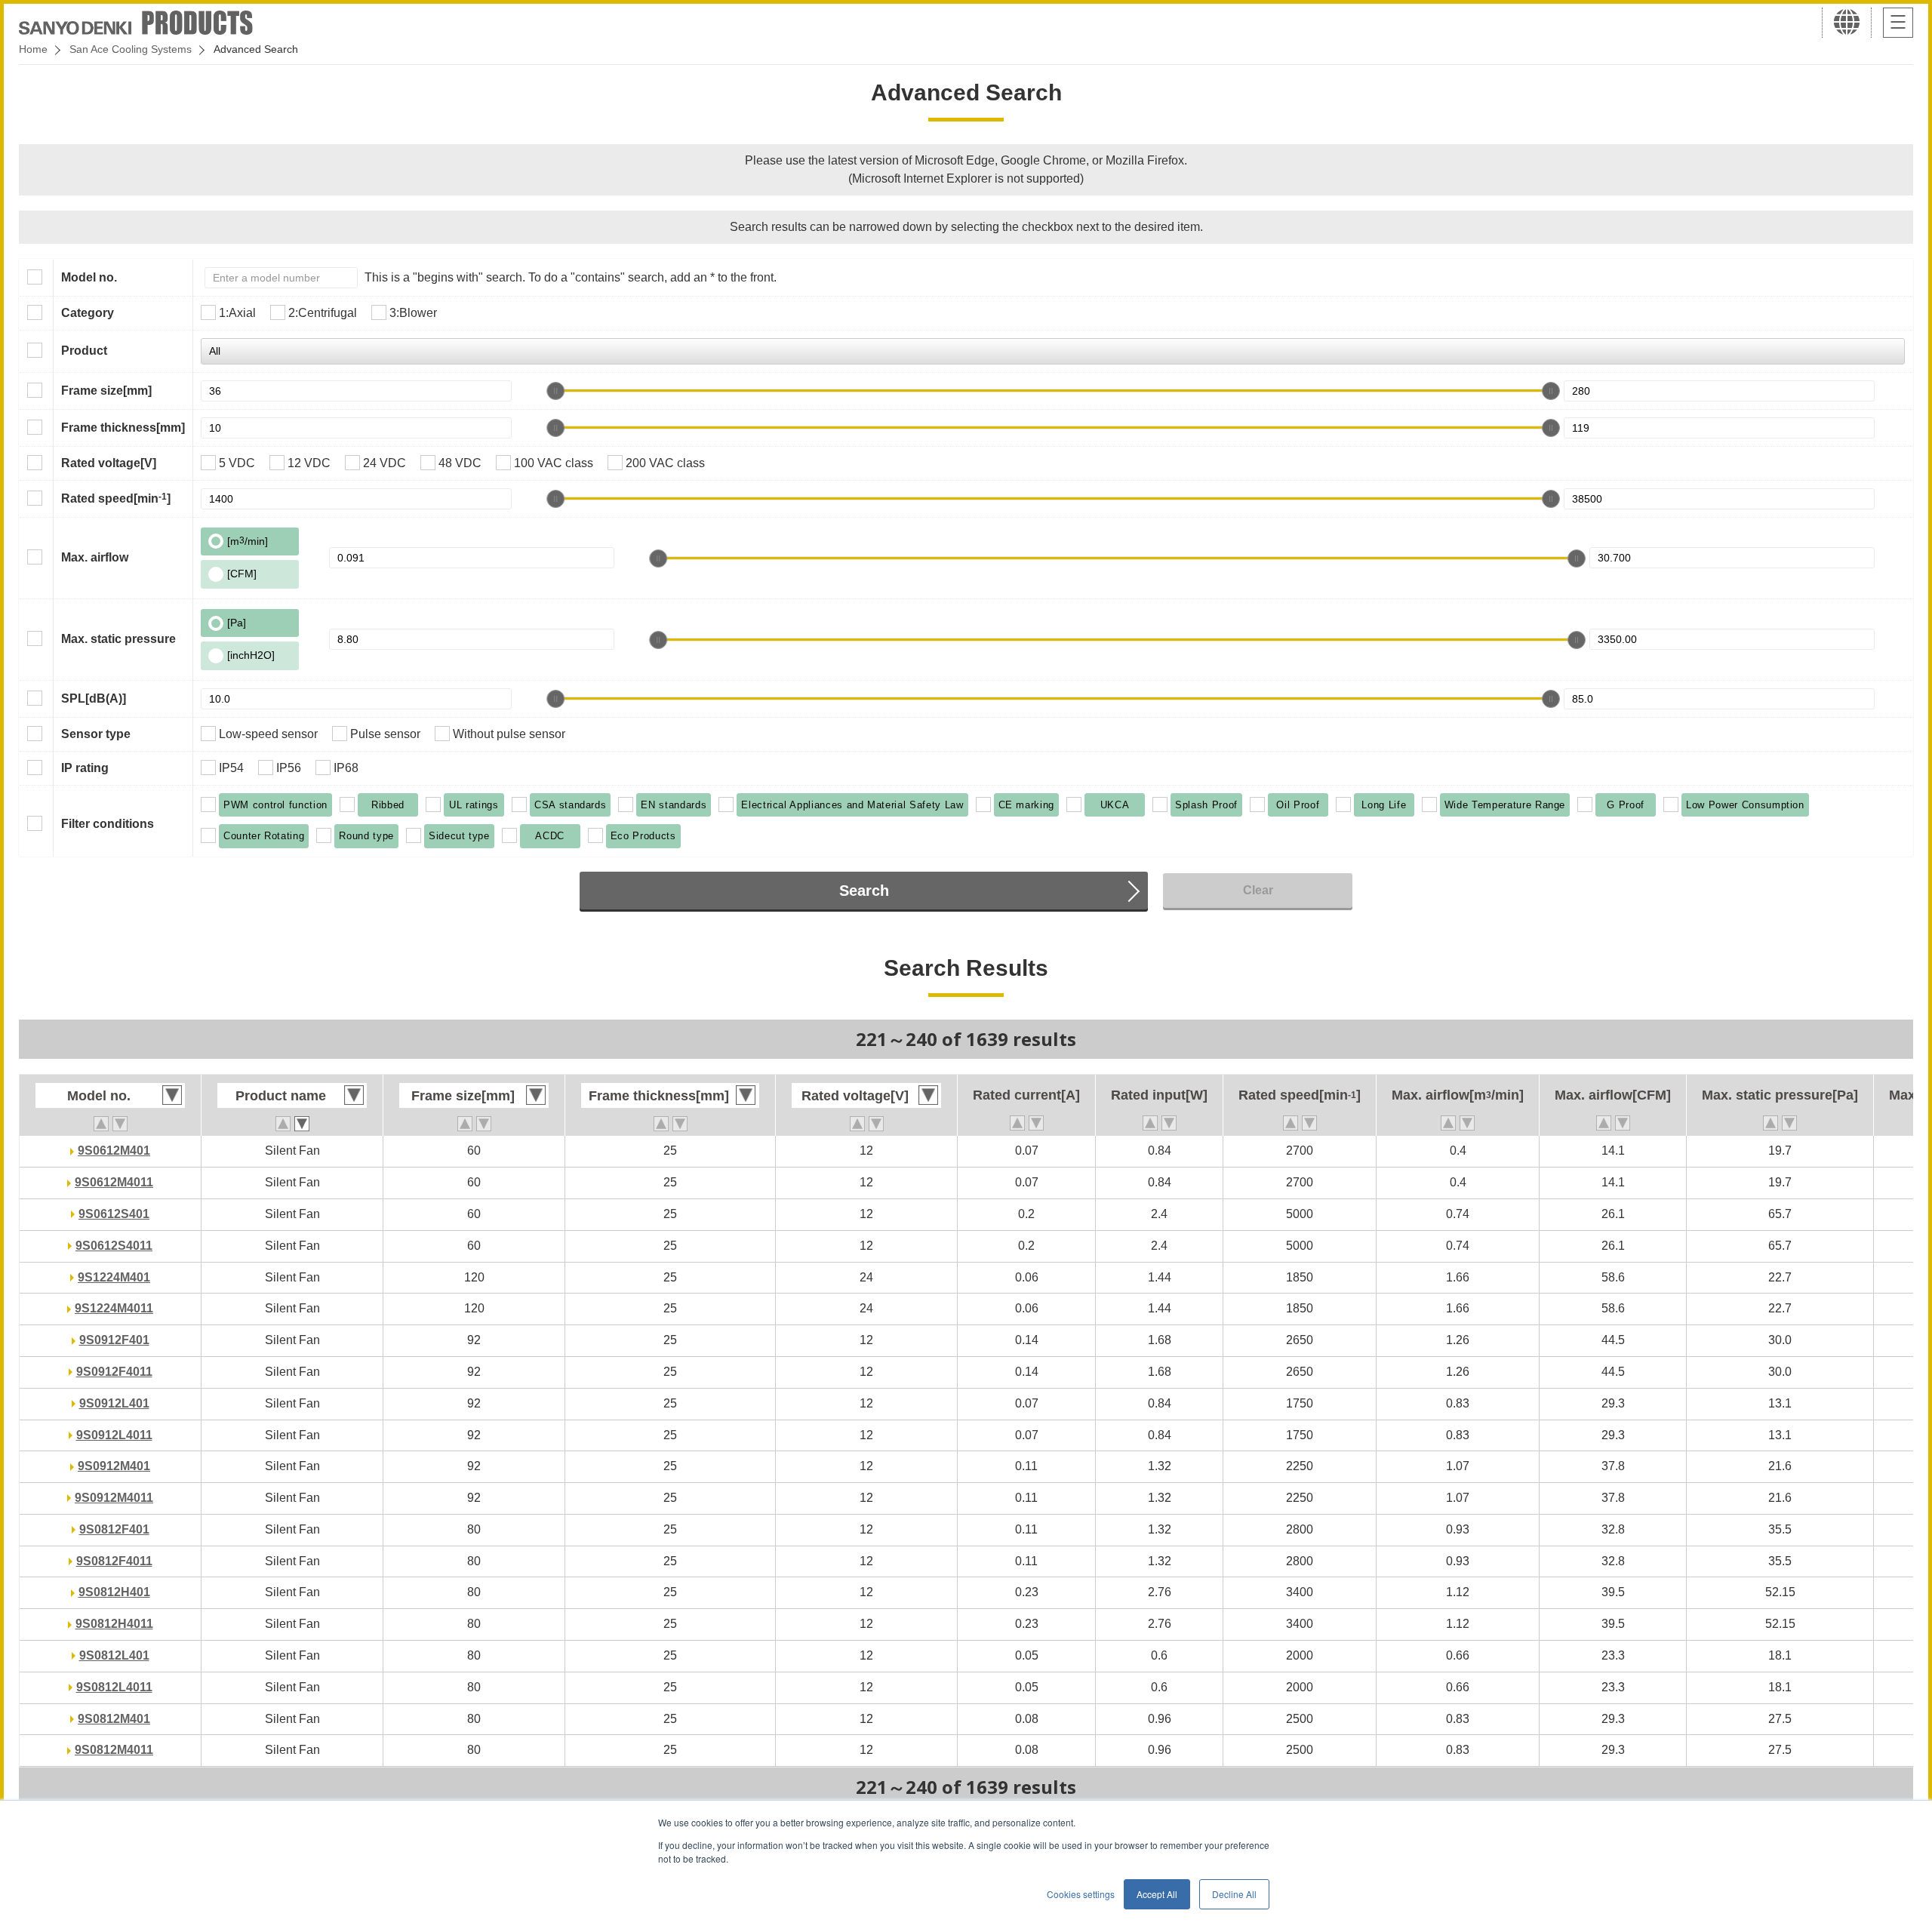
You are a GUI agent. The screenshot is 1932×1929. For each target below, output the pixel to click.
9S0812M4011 (114, 1750)
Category (88, 313)
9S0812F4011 (114, 1561)
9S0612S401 (114, 1214)
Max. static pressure (118, 639)
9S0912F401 (114, 1340)
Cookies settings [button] (1081, 1894)
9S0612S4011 (114, 1246)
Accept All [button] (1157, 1894)
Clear (1258, 890)
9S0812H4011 (114, 1624)
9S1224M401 (114, 1277)
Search (864, 891)
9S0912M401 (114, 1466)
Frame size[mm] (106, 391)
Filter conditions (108, 824)
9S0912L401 (114, 1403)
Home (33, 49)
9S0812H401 (114, 1592)
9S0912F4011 (114, 1372)
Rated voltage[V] (109, 463)
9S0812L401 (114, 1655)
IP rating (85, 768)
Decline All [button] (1234, 1894)
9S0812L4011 (114, 1687)
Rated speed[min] (116, 498)
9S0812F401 (114, 1529)
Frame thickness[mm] (123, 428)
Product (84, 351)
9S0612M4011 (114, 1182)
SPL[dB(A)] (94, 698)
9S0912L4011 (114, 1435)
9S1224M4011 (114, 1308)
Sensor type (96, 734)
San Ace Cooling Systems (131, 49)
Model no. (89, 277)
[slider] (555, 391)
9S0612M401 (114, 1151)
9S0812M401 (114, 1719)
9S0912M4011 (114, 1498)
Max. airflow (95, 557)
